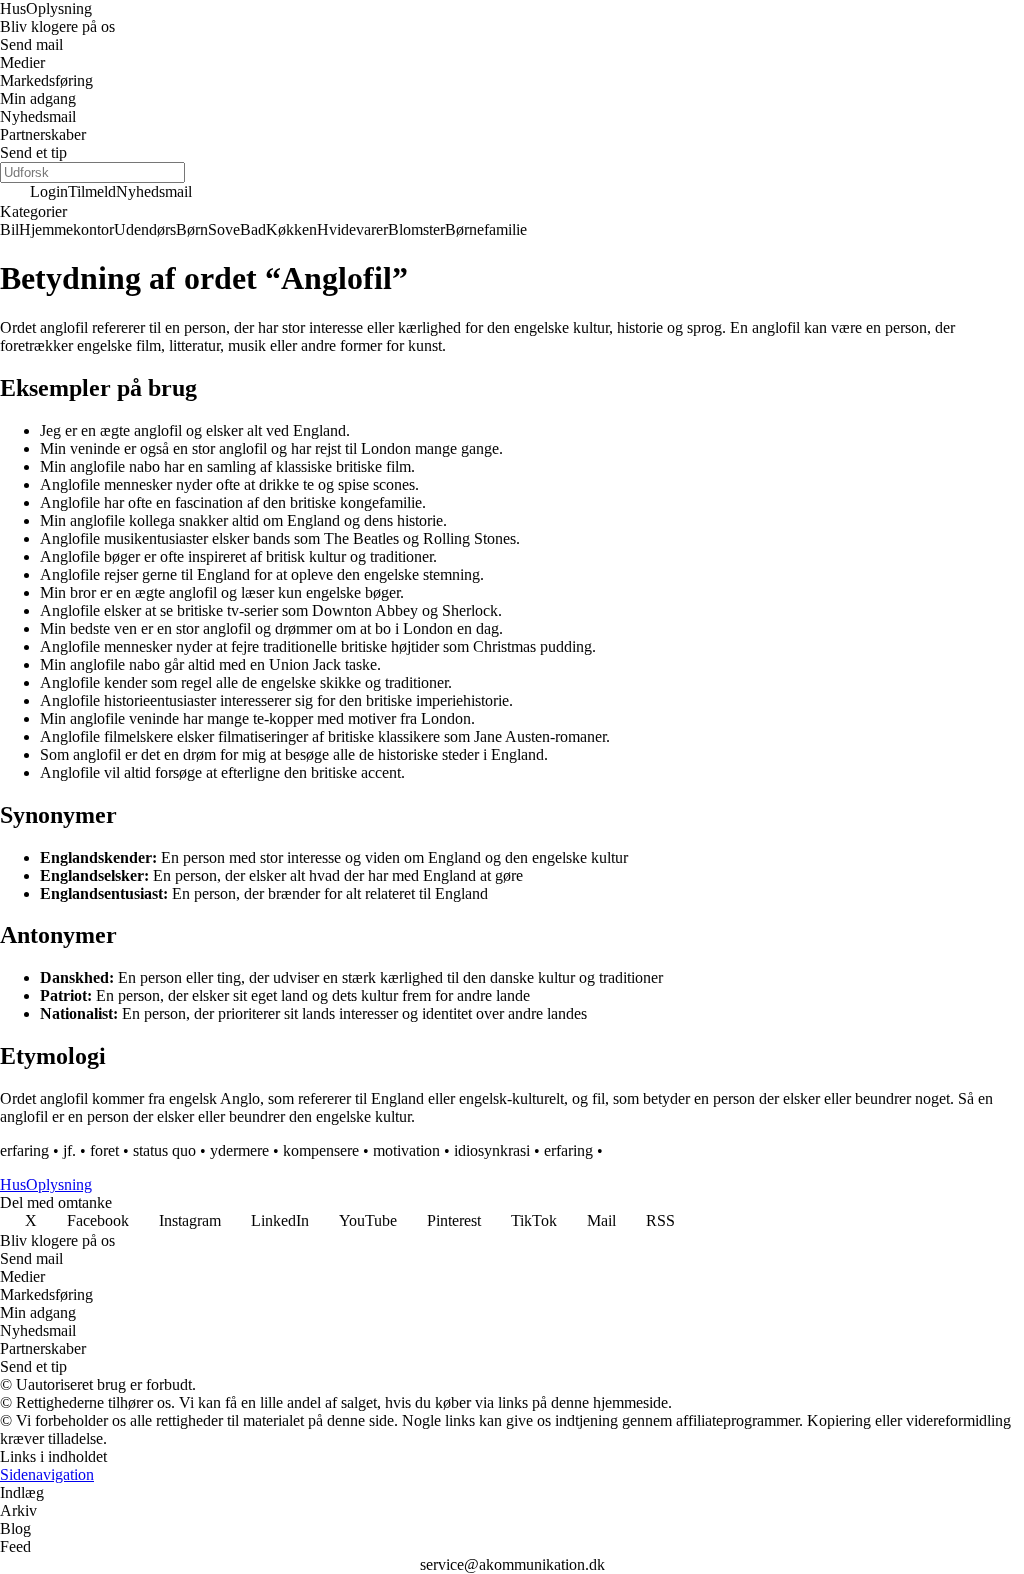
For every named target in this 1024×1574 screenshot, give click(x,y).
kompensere (321, 1150)
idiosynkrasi (492, 1150)
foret (104, 1150)
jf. (69, 1150)
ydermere (239, 1150)
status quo (164, 1150)
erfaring (24, 1150)
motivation (406, 1150)
